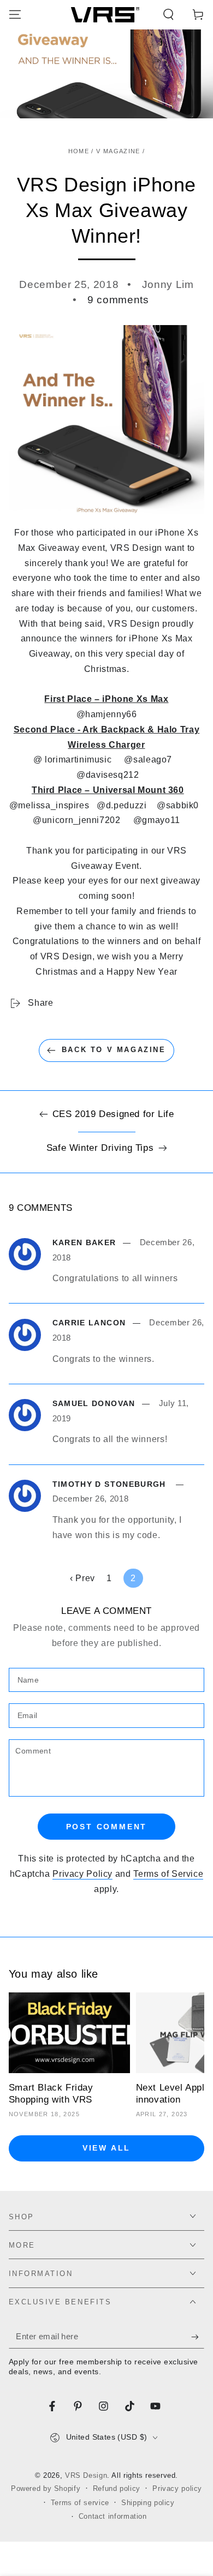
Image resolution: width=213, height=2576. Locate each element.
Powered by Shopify (46, 2489)
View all (106, 2148)
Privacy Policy (82, 1874)
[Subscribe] (198, 2337)
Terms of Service (168, 1874)
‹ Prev (82, 1578)
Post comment (107, 1827)
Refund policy (117, 2489)
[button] (168, 15)
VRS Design (86, 2476)
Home (79, 151)
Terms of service (80, 2503)
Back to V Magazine (114, 1050)
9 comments (118, 300)
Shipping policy (148, 2503)
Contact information (113, 2517)
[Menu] (15, 15)
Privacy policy (177, 2489)
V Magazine (118, 151)
